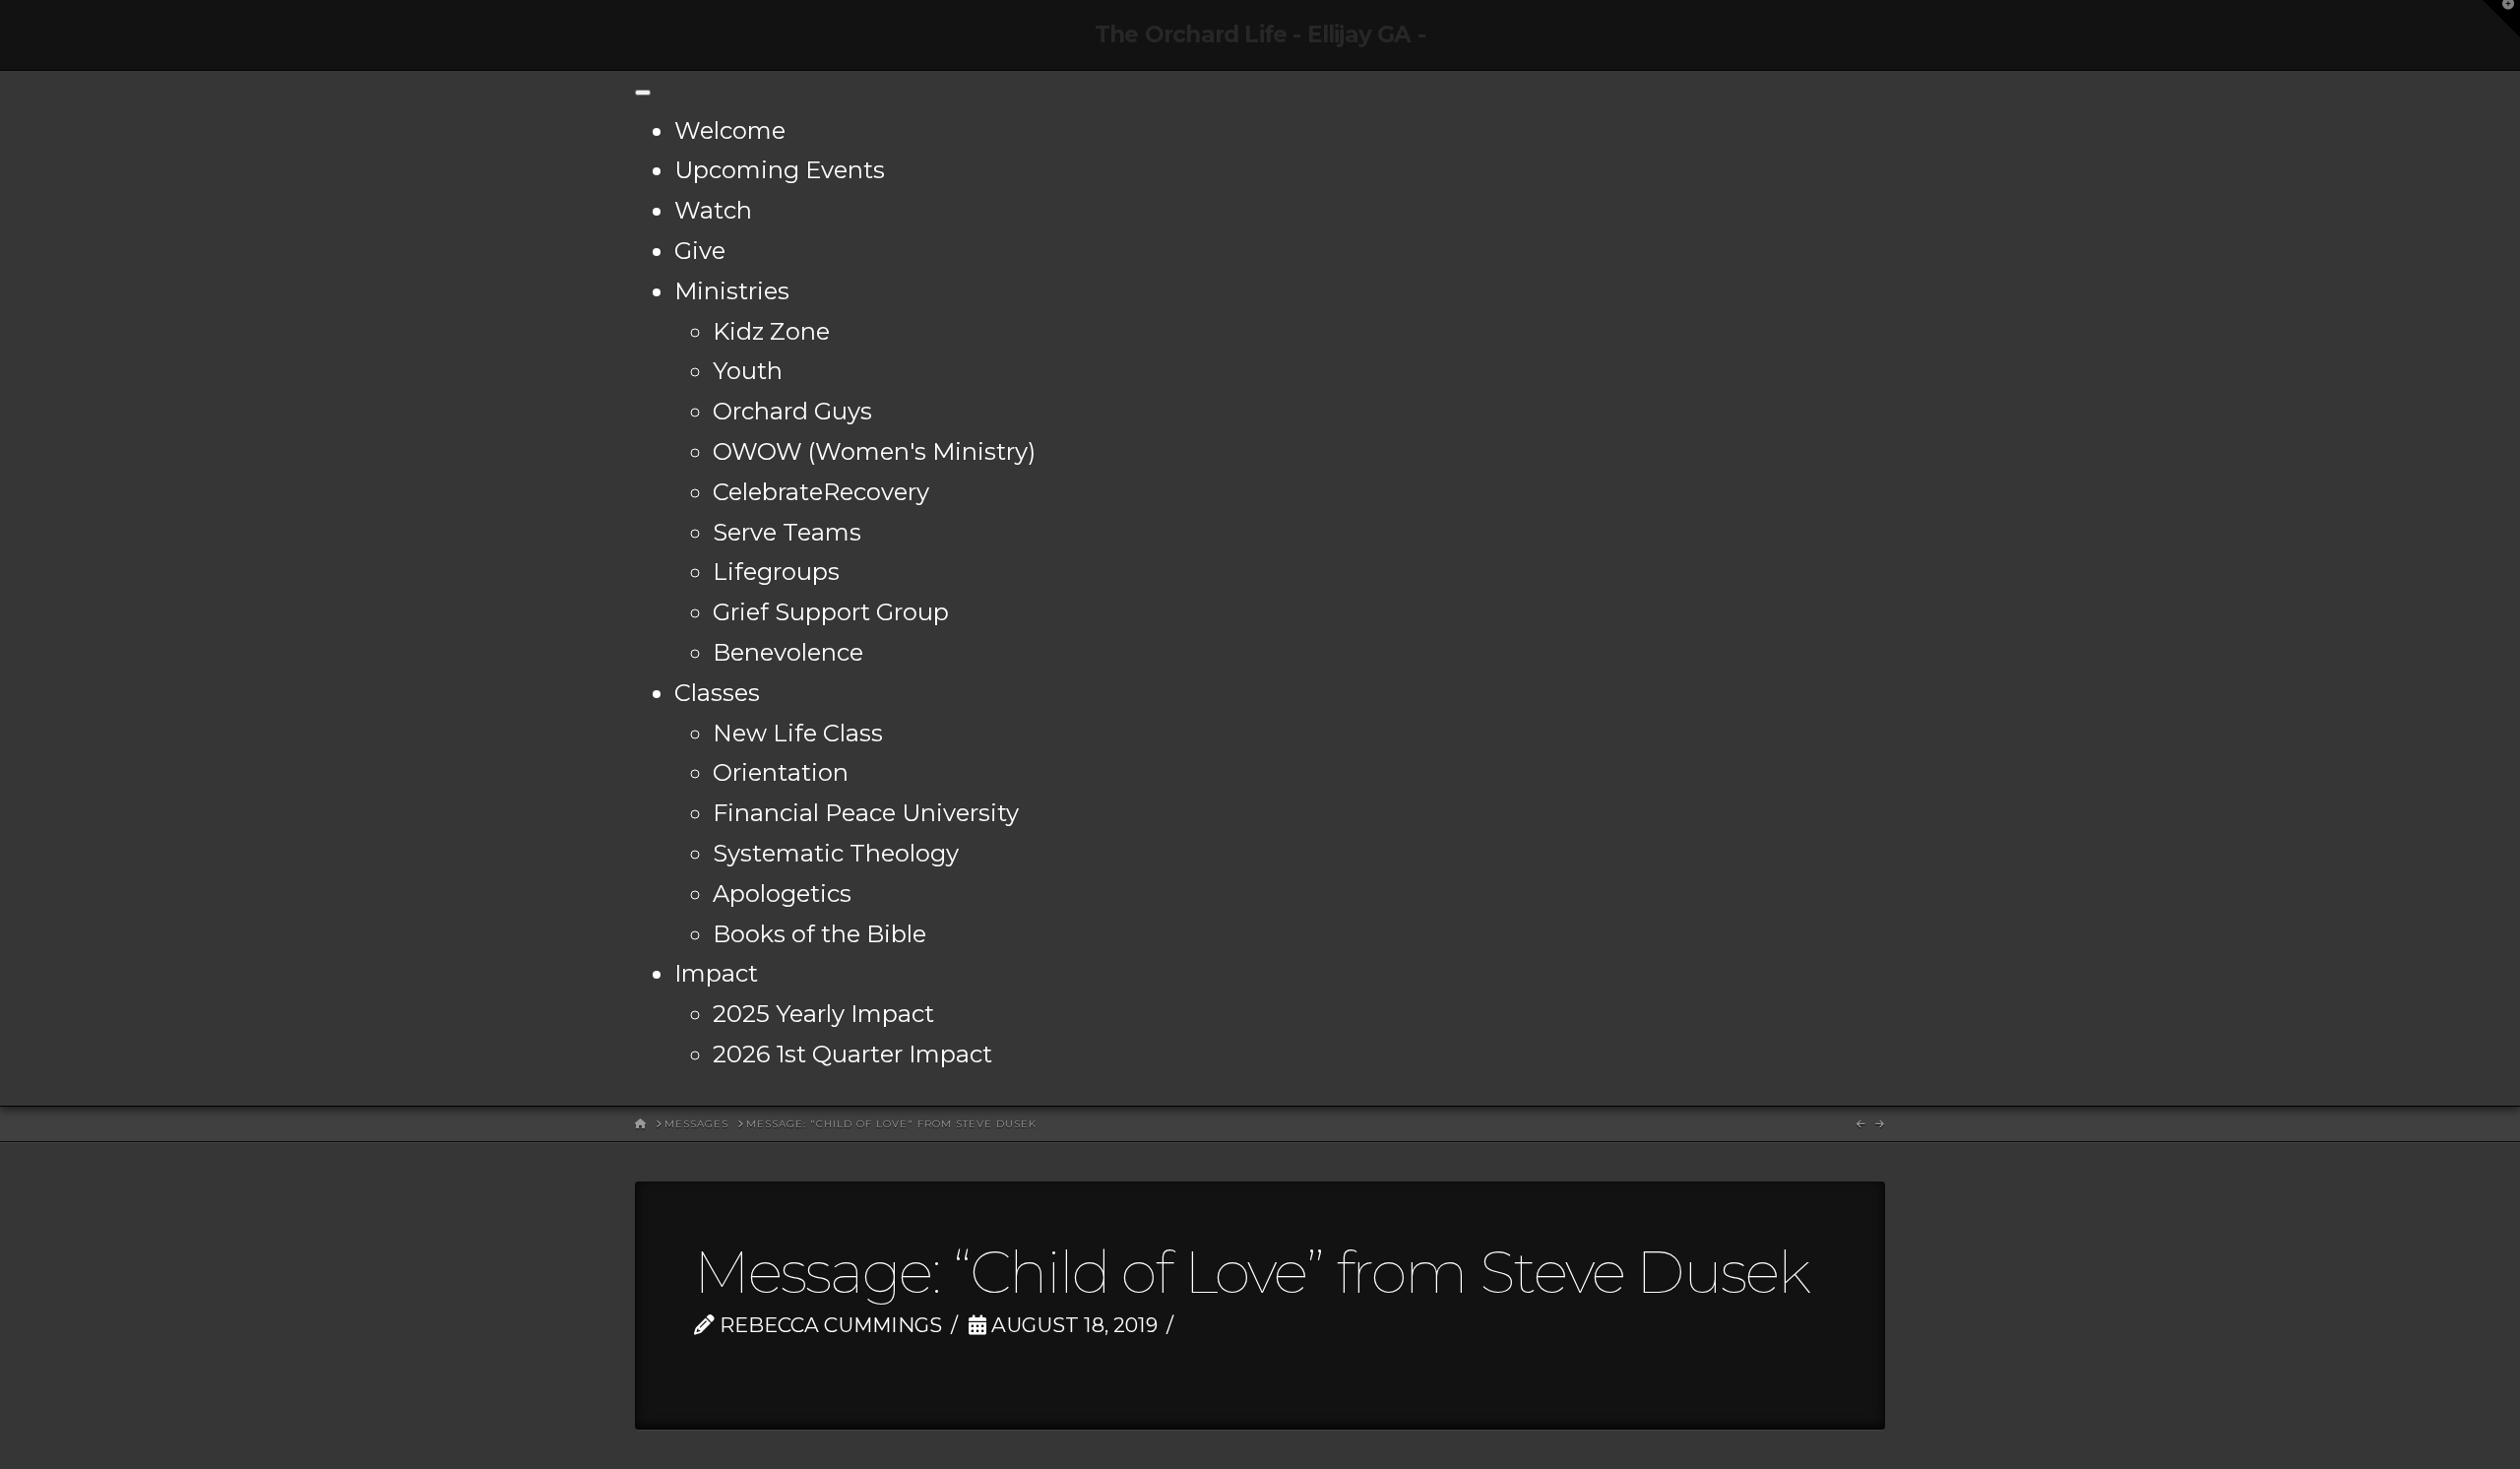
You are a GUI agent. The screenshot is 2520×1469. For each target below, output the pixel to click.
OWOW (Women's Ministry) (874, 451)
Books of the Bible (819, 934)
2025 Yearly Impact (823, 1014)
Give (700, 251)
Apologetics (782, 894)
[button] (2501, 19)
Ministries (732, 291)
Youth (748, 371)
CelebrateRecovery (821, 492)
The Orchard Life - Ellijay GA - (1260, 35)
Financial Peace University (866, 813)
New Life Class (798, 733)
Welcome (730, 130)
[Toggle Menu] (643, 93)
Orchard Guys (792, 411)
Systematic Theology (836, 853)
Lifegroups (776, 572)
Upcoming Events (780, 170)
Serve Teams (787, 532)
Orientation (781, 772)
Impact (716, 973)
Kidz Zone (771, 331)
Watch (713, 210)
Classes (717, 693)
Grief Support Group (831, 612)
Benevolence (788, 652)
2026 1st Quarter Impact (852, 1054)
